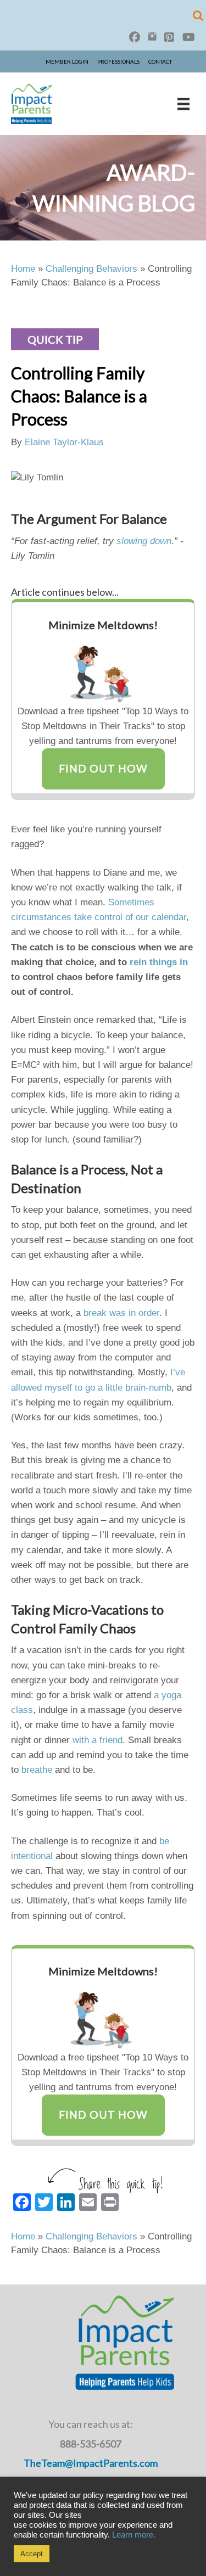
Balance (34, 1169)
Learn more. (134, 2535)
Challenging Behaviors (91, 269)
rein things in (159, 962)
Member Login (67, 61)
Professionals (118, 61)
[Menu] (183, 104)
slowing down (144, 541)
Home (23, 269)
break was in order (121, 1313)
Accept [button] (32, 2554)
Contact (160, 61)
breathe (37, 1770)
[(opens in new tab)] (103, 670)
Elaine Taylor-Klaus (64, 442)
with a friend (98, 1740)
